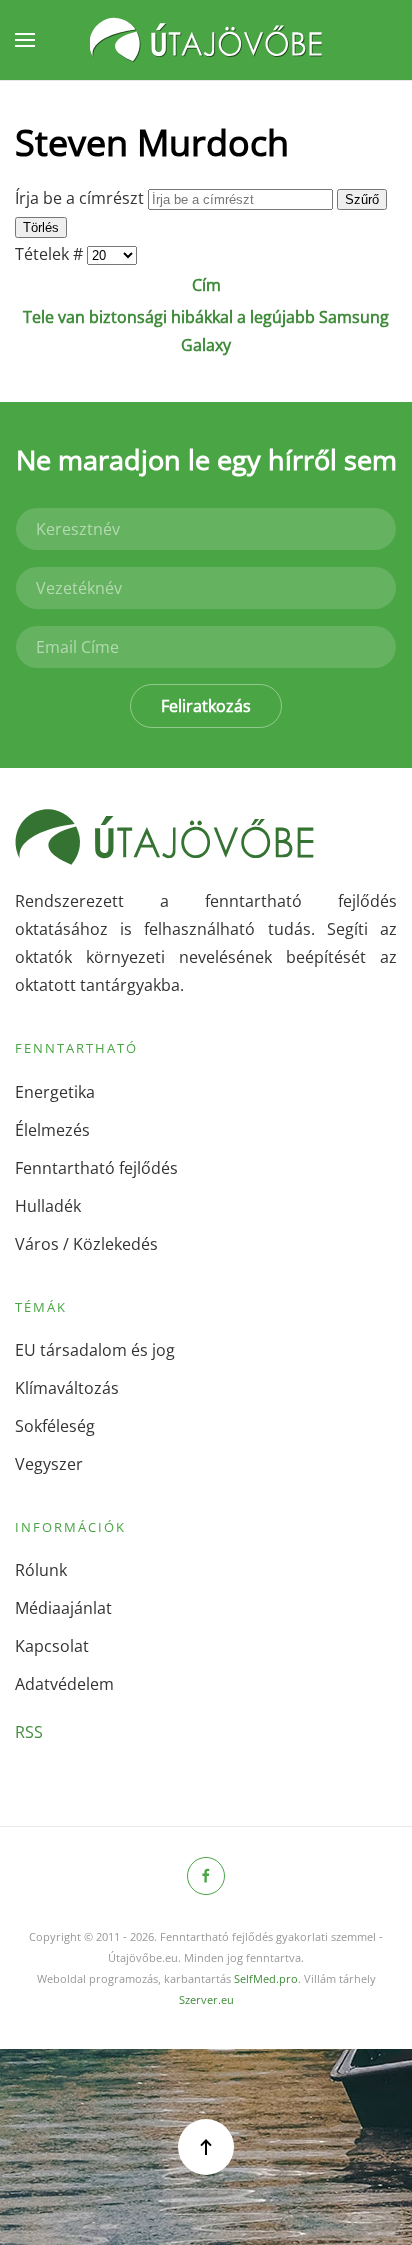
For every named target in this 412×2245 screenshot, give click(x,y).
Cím (206, 285)
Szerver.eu (206, 1999)
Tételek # (51, 254)
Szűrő (362, 199)
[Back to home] (206, 40)
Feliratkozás (206, 706)
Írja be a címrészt (81, 198)
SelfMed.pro (266, 1978)
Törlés (41, 227)
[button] (25, 40)
